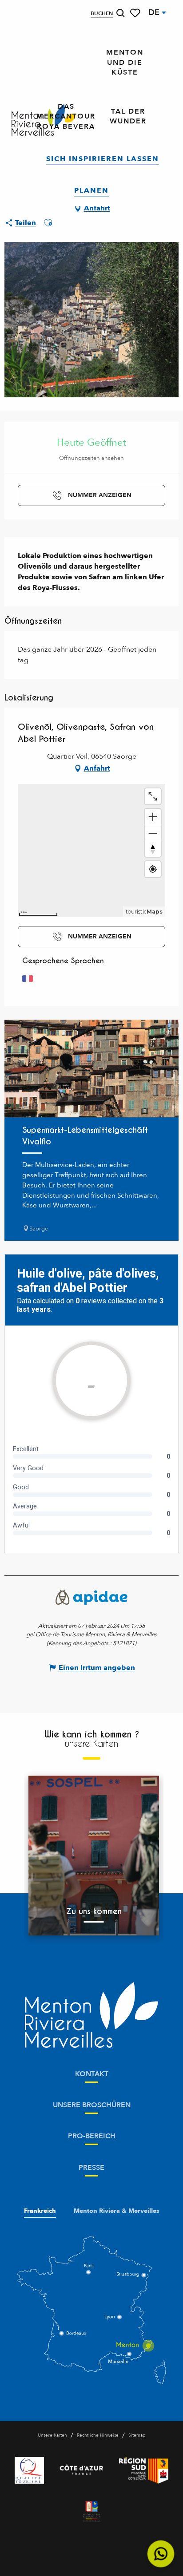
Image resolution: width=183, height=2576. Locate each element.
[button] (120, 13)
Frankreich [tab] (40, 2211)
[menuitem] (125, 63)
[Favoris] (136, 13)
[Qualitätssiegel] (29, 2470)
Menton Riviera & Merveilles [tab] (117, 2211)
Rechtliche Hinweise (98, 2435)
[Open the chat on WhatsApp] (161, 2554)
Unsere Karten (52, 2435)
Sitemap (137, 2435)
